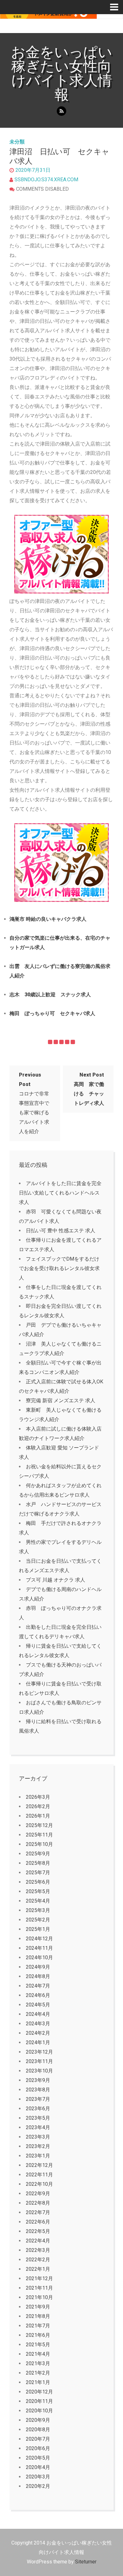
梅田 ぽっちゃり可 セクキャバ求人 (52, 1013)
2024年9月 (38, 1967)
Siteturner (86, 2562)
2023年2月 (38, 2146)
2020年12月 (39, 2392)
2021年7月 (38, 2326)
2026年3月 (38, 1797)
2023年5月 (38, 2118)
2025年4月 (38, 1901)
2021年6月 (38, 2335)
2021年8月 (38, 2316)
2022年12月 (39, 2165)
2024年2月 (38, 2033)
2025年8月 (38, 1863)
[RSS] (61, 111)
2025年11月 (39, 1835)
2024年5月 (38, 2005)
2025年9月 (38, 1854)
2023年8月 (38, 2090)
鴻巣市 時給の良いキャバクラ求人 (48, 919)
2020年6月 (38, 2448)
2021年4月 (38, 2354)
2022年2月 (38, 2260)
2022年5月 (38, 2231)
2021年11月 (39, 2288)
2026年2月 (38, 1806)
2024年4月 (38, 2014)
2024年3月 (38, 2024)
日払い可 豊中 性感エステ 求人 (61, 1231)
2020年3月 (38, 2477)
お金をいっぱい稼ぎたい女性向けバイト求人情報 (62, 73)
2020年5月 (38, 2458)
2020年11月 (39, 2401)
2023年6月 (38, 2109)
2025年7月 (38, 1873)
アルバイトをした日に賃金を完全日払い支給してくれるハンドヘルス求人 (60, 1193)
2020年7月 (38, 2439)
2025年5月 (38, 1891)
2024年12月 (39, 1939)
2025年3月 (38, 1910)
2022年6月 (38, 2222)
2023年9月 (38, 2080)
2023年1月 (38, 2156)
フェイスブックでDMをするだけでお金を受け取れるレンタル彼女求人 (59, 1268)
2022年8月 (38, 2203)
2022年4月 (38, 2241)
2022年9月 (38, 2194)
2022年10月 (39, 2184)
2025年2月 (38, 1920)
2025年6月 (38, 1882)
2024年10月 (39, 1957)
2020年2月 (38, 2486)
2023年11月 (39, 2061)
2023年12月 (39, 2052)
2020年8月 (38, 2430)
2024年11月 (39, 1948)
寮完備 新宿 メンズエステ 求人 (61, 1400)
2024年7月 (38, 1986)
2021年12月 (39, 2278)
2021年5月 (38, 2345)
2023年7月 (38, 2099)
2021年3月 (38, 2363)
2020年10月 (39, 2411)
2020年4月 (38, 2467)
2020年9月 (38, 2420)
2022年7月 (38, 2212)
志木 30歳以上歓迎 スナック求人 (50, 995)
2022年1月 (38, 2269)
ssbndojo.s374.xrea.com (46, 180)
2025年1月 (38, 1929)
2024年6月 (38, 1995)
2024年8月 (38, 1976)
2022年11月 (39, 2175)
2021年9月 (38, 2307)
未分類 (17, 142)
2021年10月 (39, 2297)
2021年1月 (38, 2382)
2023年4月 (38, 2127)
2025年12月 (39, 1825)
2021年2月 (38, 2373)
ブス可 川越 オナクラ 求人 (56, 1580)
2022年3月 (38, 2250)
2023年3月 (38, 2137)
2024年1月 (38, 2042)
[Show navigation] (117, 7)
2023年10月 (39, 2071)
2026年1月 (38, 1816)
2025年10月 (39, 1844)
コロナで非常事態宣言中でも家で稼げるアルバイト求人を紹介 (34, 1103)
